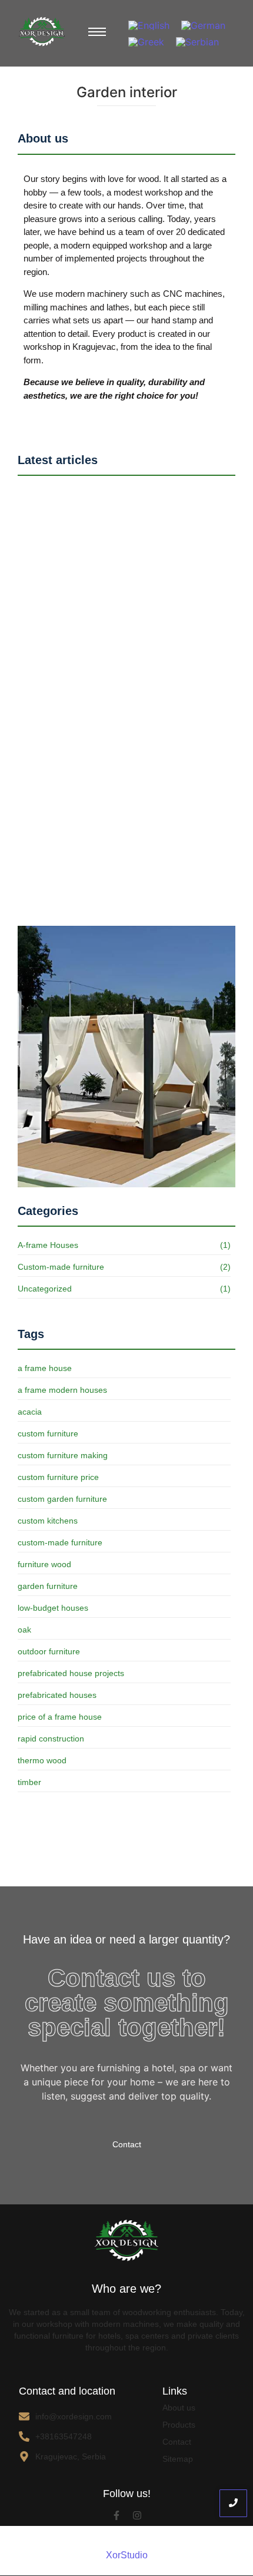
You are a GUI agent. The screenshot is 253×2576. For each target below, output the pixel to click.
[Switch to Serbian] (197, 42)
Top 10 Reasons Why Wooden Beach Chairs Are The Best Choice (124, 758)
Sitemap (178, 2459)
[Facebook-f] (116, 2515)
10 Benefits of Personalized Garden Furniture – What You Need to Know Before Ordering (121, 897)
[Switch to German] (203, 25)
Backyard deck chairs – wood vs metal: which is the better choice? (124, 619)
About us (179, 2408)
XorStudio (127, 2555)
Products (179, 2425)
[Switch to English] (149, 25)
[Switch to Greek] (146, 42)
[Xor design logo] (42, 32)
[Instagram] (137, 2515)
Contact (177, 2442)
